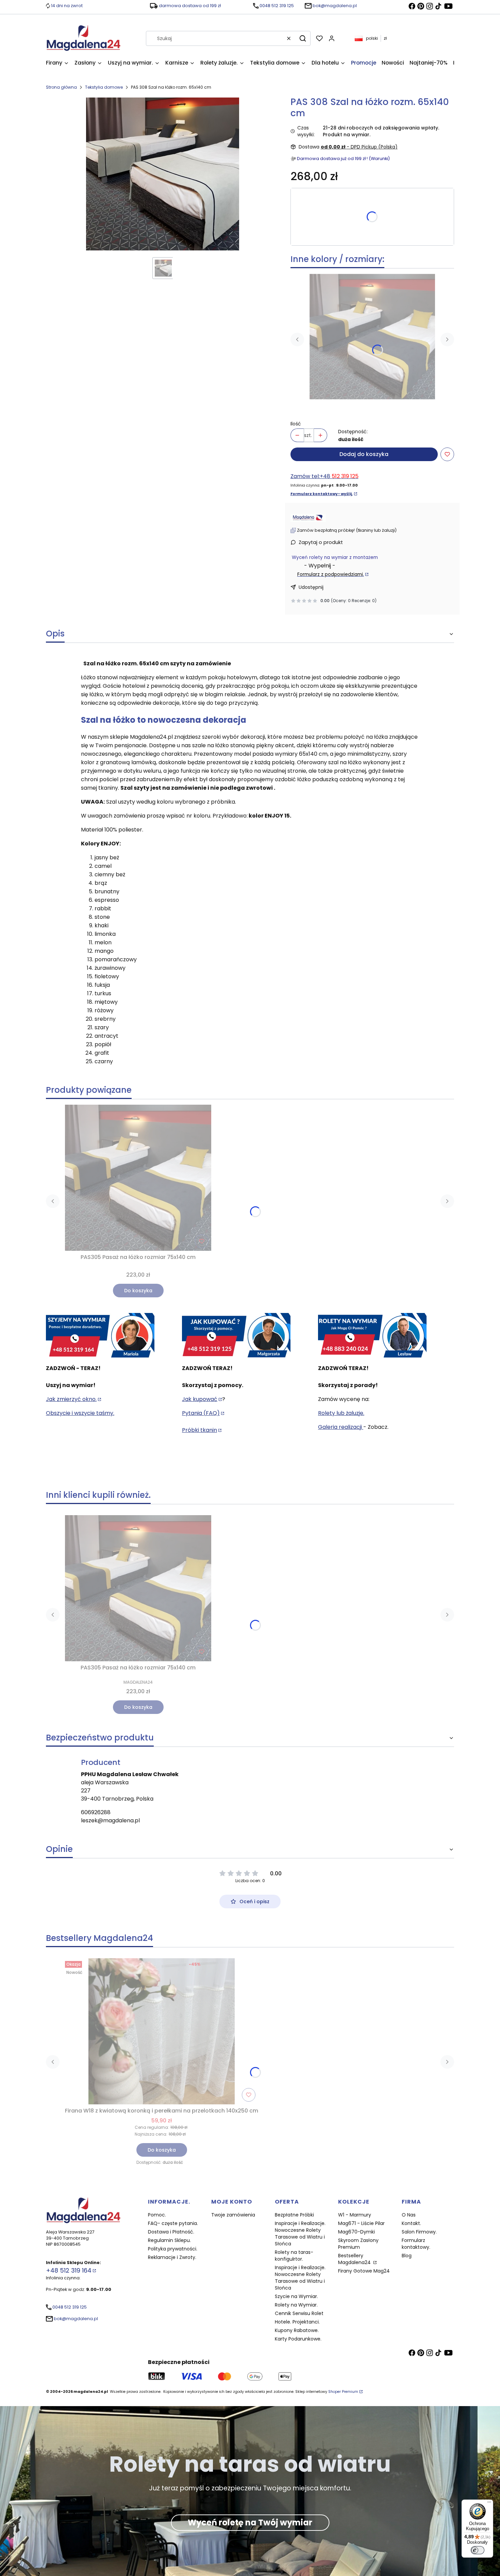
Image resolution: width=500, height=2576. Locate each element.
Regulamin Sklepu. (169, 2240)
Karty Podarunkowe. (298, 2339)
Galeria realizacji (341, 1427)
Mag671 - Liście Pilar (361, 2223)
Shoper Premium (343, 2392)
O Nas (409, 2215)
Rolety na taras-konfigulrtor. (294, 2256)
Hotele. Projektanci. (297, 2322)
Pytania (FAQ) (201, 1413)
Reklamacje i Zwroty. (172, 2257)
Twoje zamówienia (233, 2215)
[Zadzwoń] (372, 1336)
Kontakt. (411, 2223)
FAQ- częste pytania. (173, 2223)
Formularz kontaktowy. (416, 2244)
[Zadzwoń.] (100, 1336)
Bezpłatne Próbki (294, 2215)
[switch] (478, 2550)
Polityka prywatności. (173, 2249)
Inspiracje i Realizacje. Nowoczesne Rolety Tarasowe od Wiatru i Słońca (300, 2233)
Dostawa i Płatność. (171, 2232)
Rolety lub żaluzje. (341, 1413)
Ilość (296, 424)
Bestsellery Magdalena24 (355, 2259)
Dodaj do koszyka (364, 454)
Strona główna (61, 87)
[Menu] (489, 2504)
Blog (407, 2256)
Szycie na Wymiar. (296, 2296)
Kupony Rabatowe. (297, 2330)
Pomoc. (157, 2215)
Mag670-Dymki (356, 2232)
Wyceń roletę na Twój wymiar (250, 2522)
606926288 (96, 1812)
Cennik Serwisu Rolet (299, 2313)
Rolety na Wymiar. (296, 2305)
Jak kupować (200, 1399)
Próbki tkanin (199, 1430)
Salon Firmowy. (419, 2232)
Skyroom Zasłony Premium (358, 2244)
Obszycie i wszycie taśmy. (80, 1413)
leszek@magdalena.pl (110, 1820)
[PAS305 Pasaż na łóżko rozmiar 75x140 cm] (372, 337)
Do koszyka (138, 1291)
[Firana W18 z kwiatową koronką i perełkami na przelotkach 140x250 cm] (162, 2031)
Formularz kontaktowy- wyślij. (322, 494)
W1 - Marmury (355, 2215)
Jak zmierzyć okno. (71, 1399)
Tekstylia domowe (104, 87)
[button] (303, 38)
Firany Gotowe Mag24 (364, 2271)
